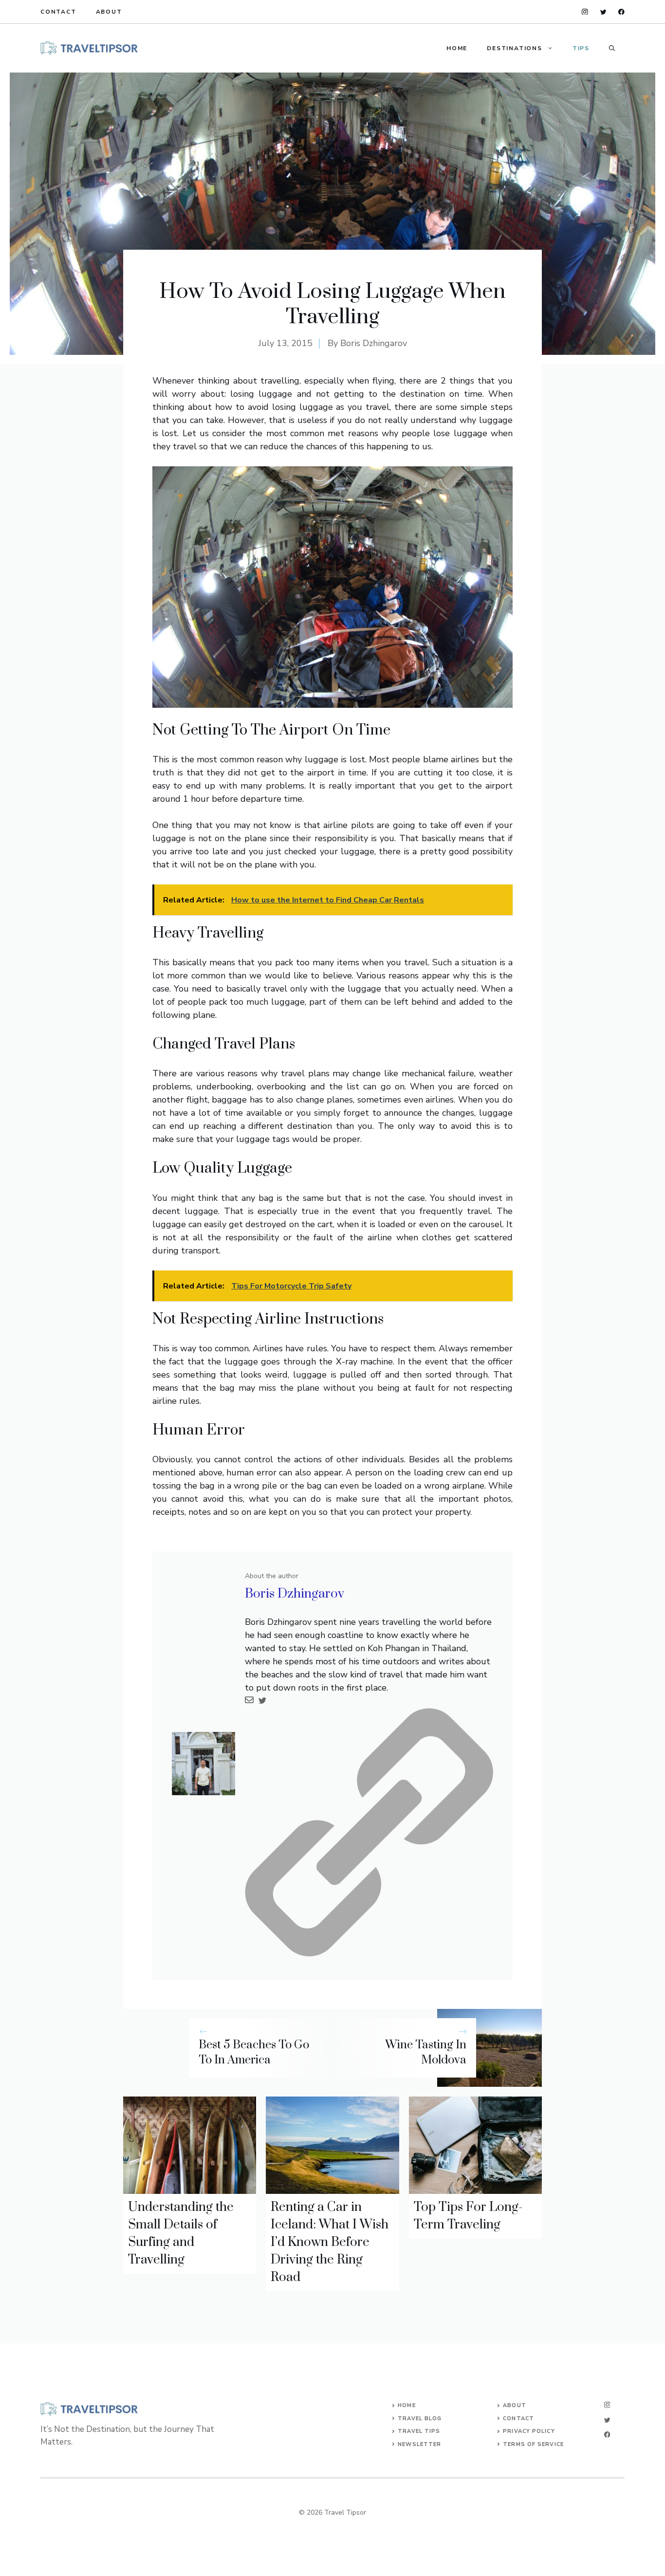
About (109, 12)
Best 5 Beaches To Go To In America (254, 2052)
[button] (612, 48)
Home (457, 48)
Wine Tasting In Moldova (426, 2052)
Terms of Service (533, 2444)
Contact (58, 12)
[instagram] (585, 12)
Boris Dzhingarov (374, 343)
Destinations (515, 48)
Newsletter (419, 2444)
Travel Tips (419, 2431)
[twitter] (603, 12)
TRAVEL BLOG (420, 2419)
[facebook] (621, 12)
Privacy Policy (529, 2431)
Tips (581, 48)
